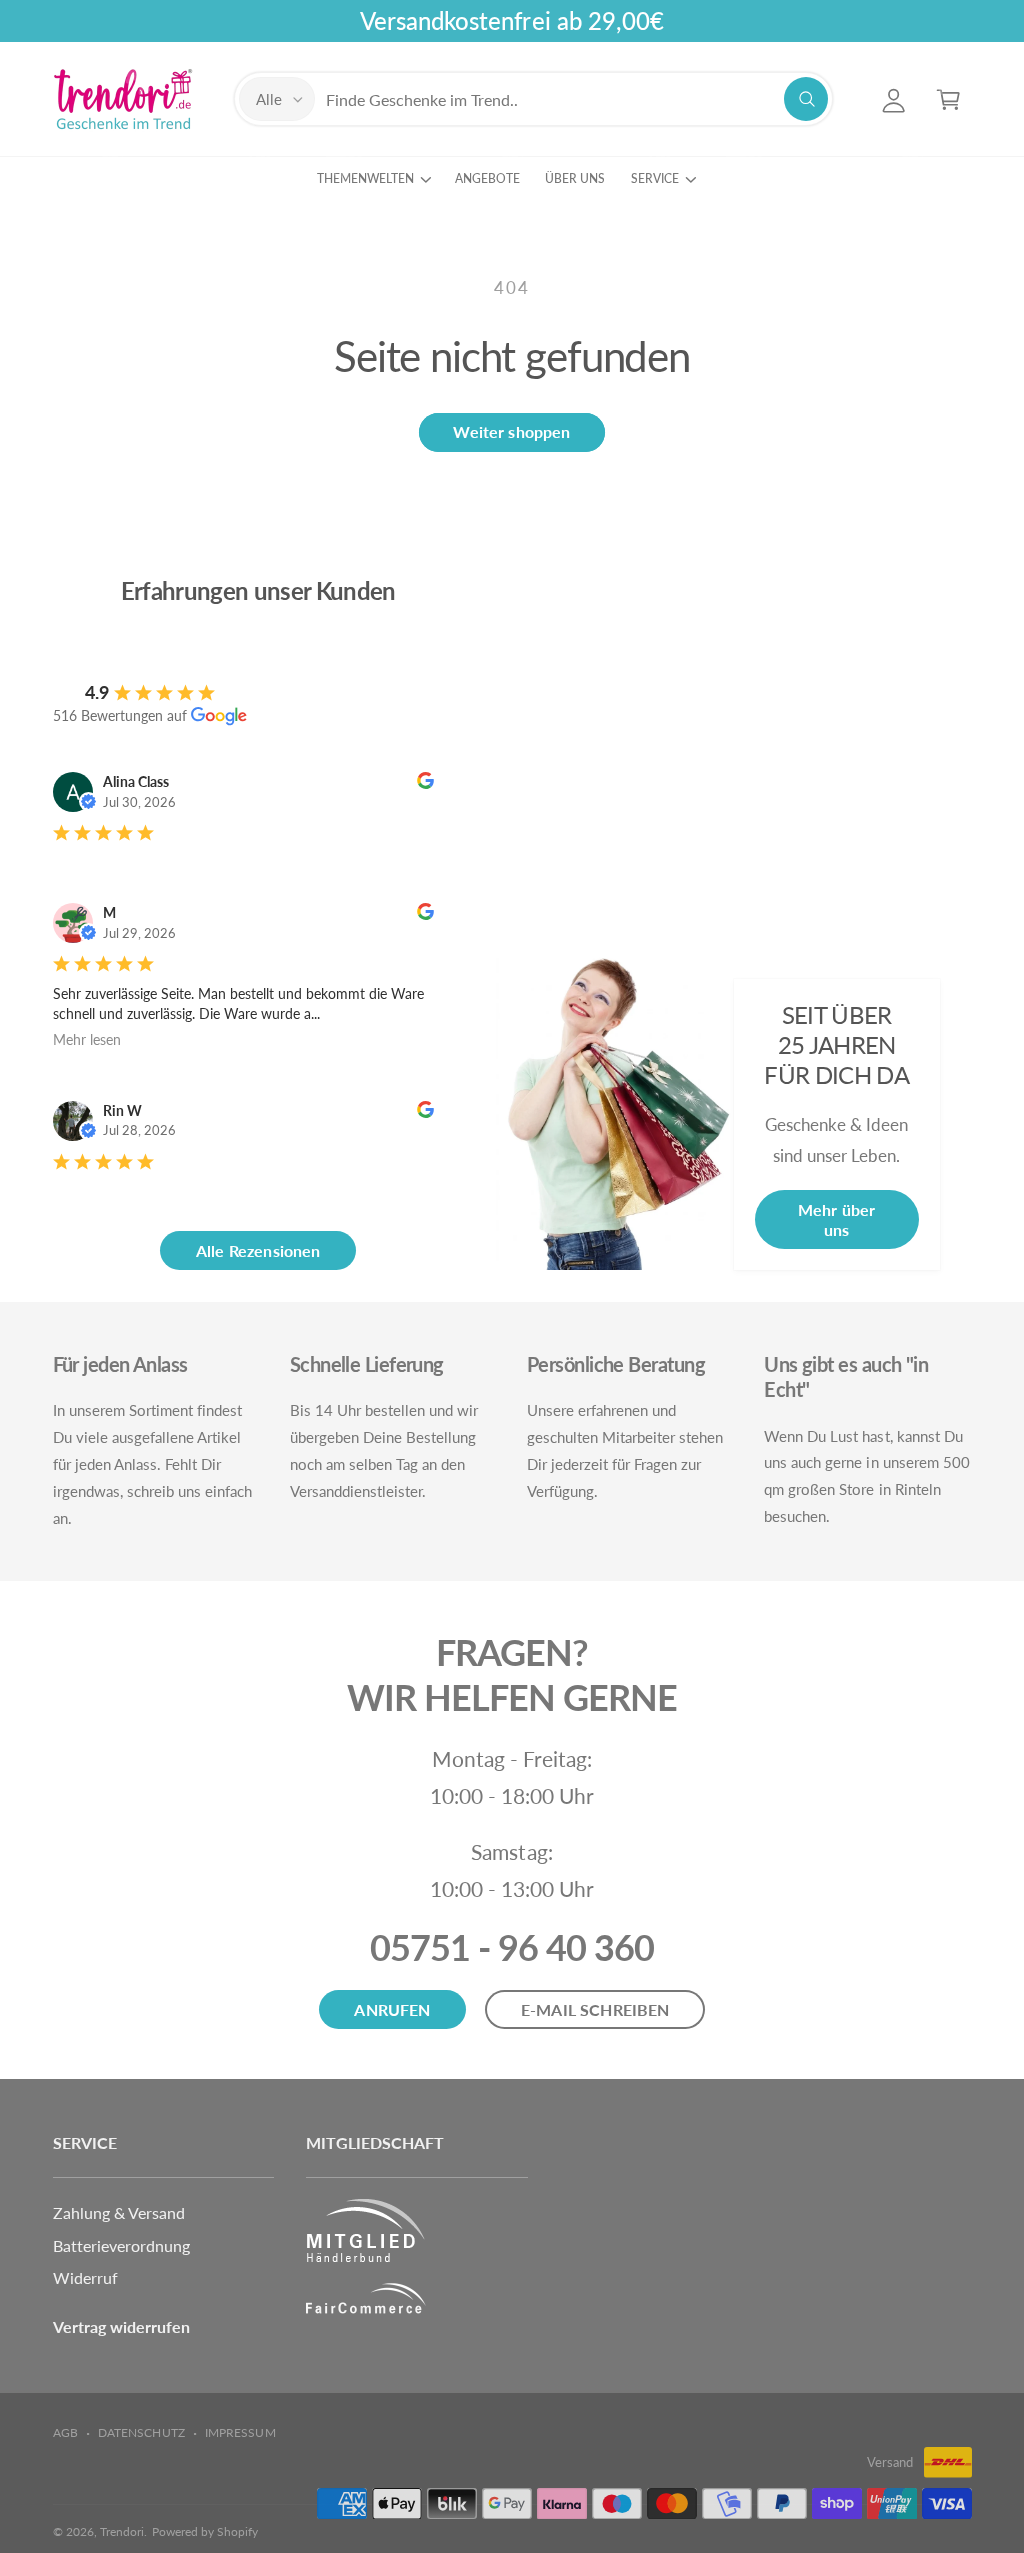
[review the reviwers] (425, 783)
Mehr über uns (836, 1219)
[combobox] (576, 99)
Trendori (122, 2531)
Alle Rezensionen (258, 1250)
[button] (948, 99)
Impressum (240, 2432)
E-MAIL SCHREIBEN (595, 2009)
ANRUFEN (392, 2009)
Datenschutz (141, 2432)
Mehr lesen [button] (87, 1039)
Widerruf (85, 2277)
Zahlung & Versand (119, 2212)
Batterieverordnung (121, 2245)
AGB (65, 2432)
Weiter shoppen (511, 431)
